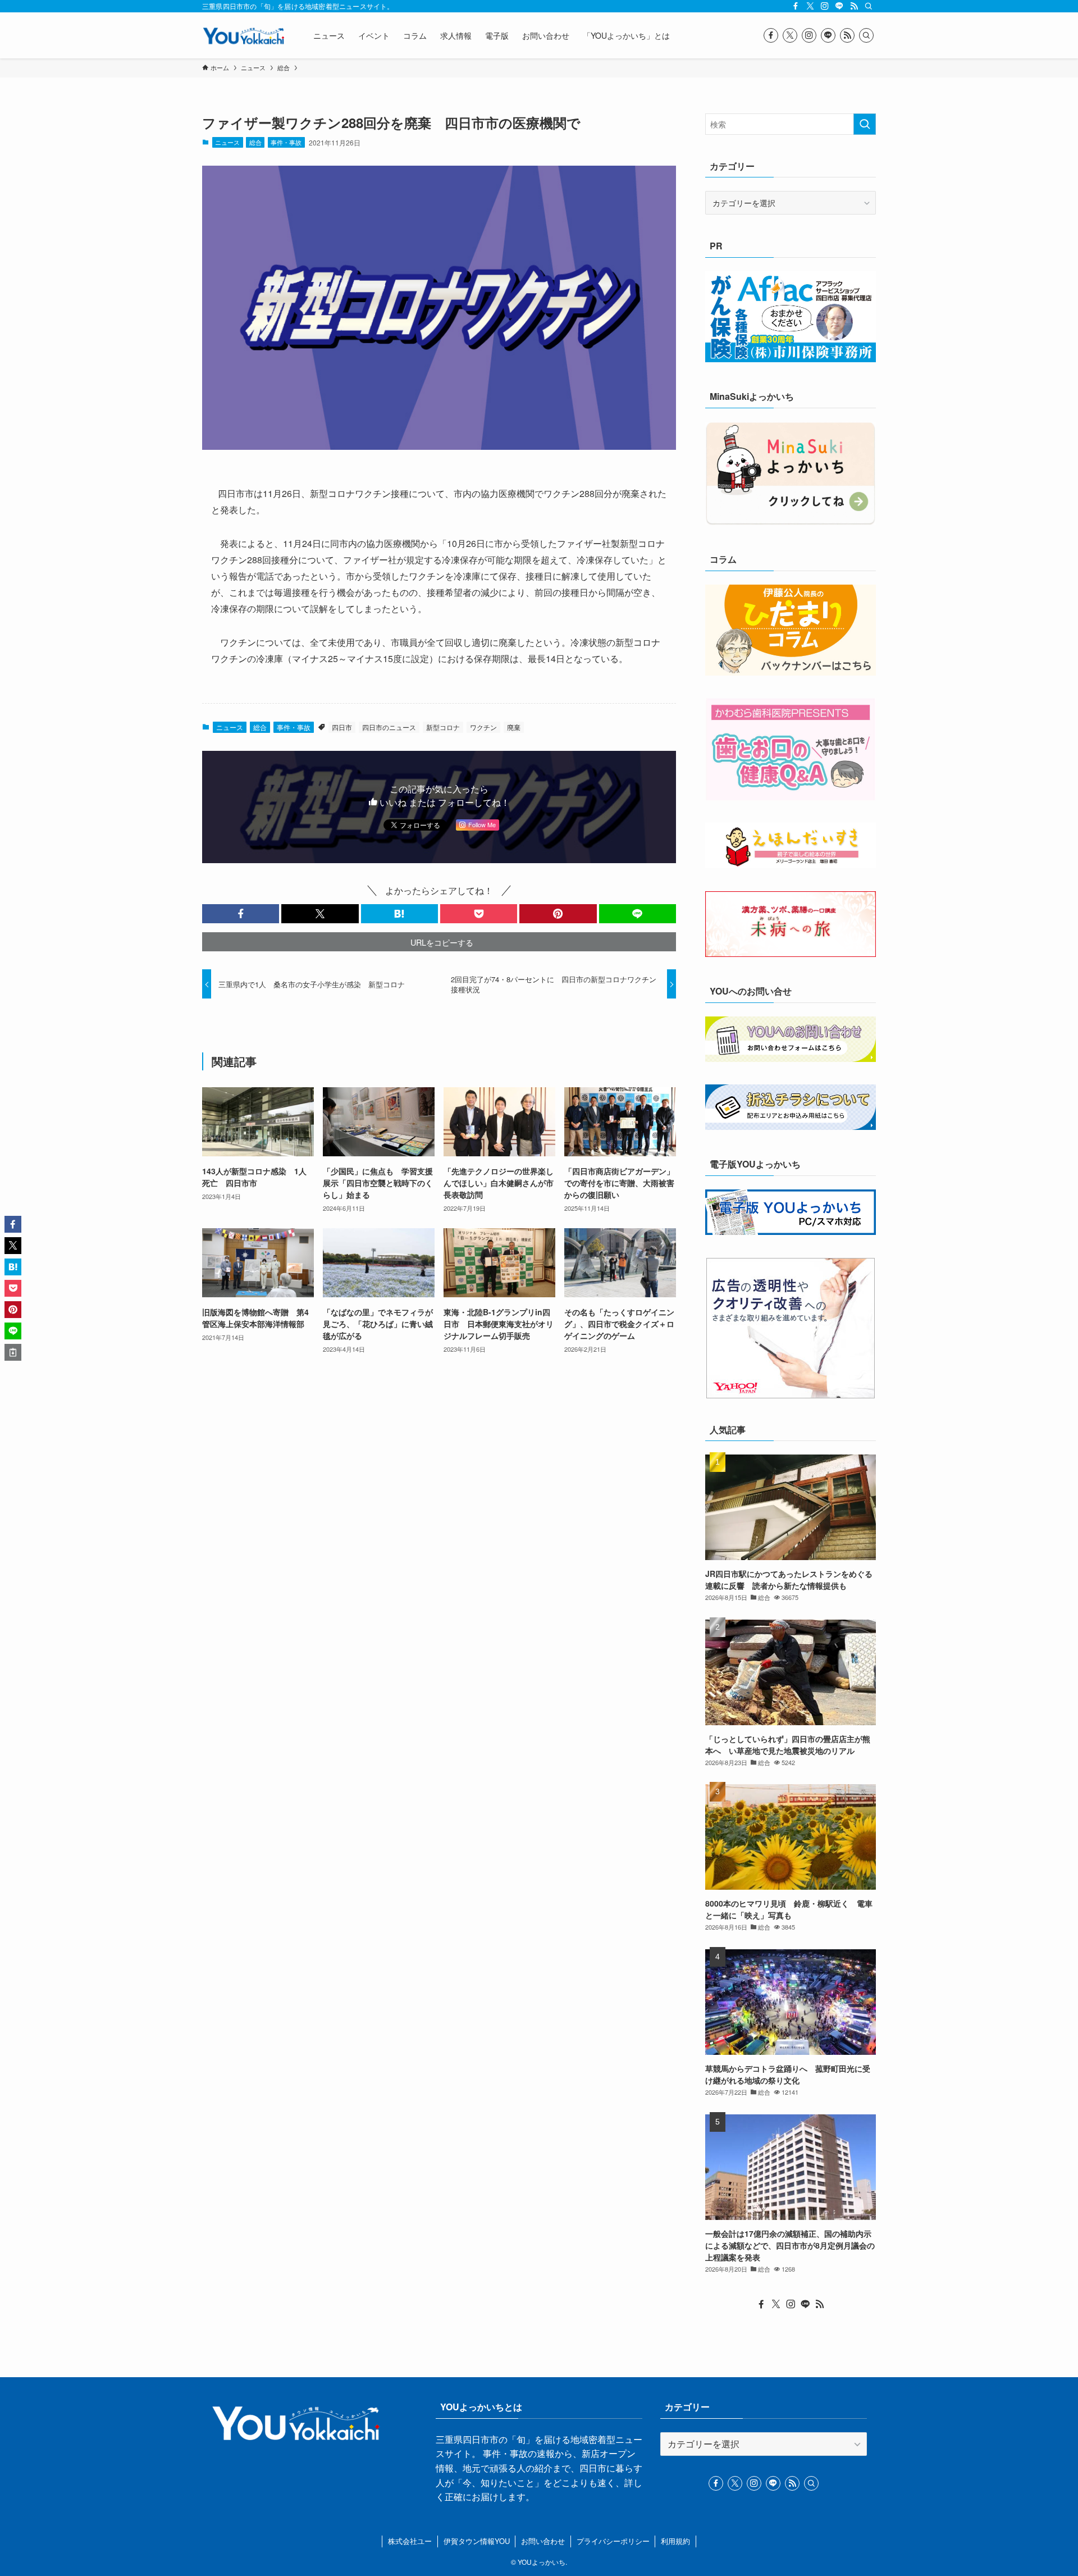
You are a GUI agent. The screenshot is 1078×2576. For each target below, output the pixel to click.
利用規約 (675, 2541)
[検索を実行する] (865, 124)
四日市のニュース (389, 727)
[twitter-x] (810, 6)
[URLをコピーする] (13, 1352)
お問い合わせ (543, 2541)
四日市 (342, 727)
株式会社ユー (410, 2541)
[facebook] (796, 6)
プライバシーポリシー (613, 2541)
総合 (255, 142)
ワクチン (483, 727)
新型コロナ (443, 727)
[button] (241, 914)
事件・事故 (286, 142)
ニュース (227, 142)
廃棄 (514, 727)
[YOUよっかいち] (243, 35)
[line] (839, 6)
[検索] (869, 6)
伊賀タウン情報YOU (477, 2541)
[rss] (854, 6)
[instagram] (825, 6)
